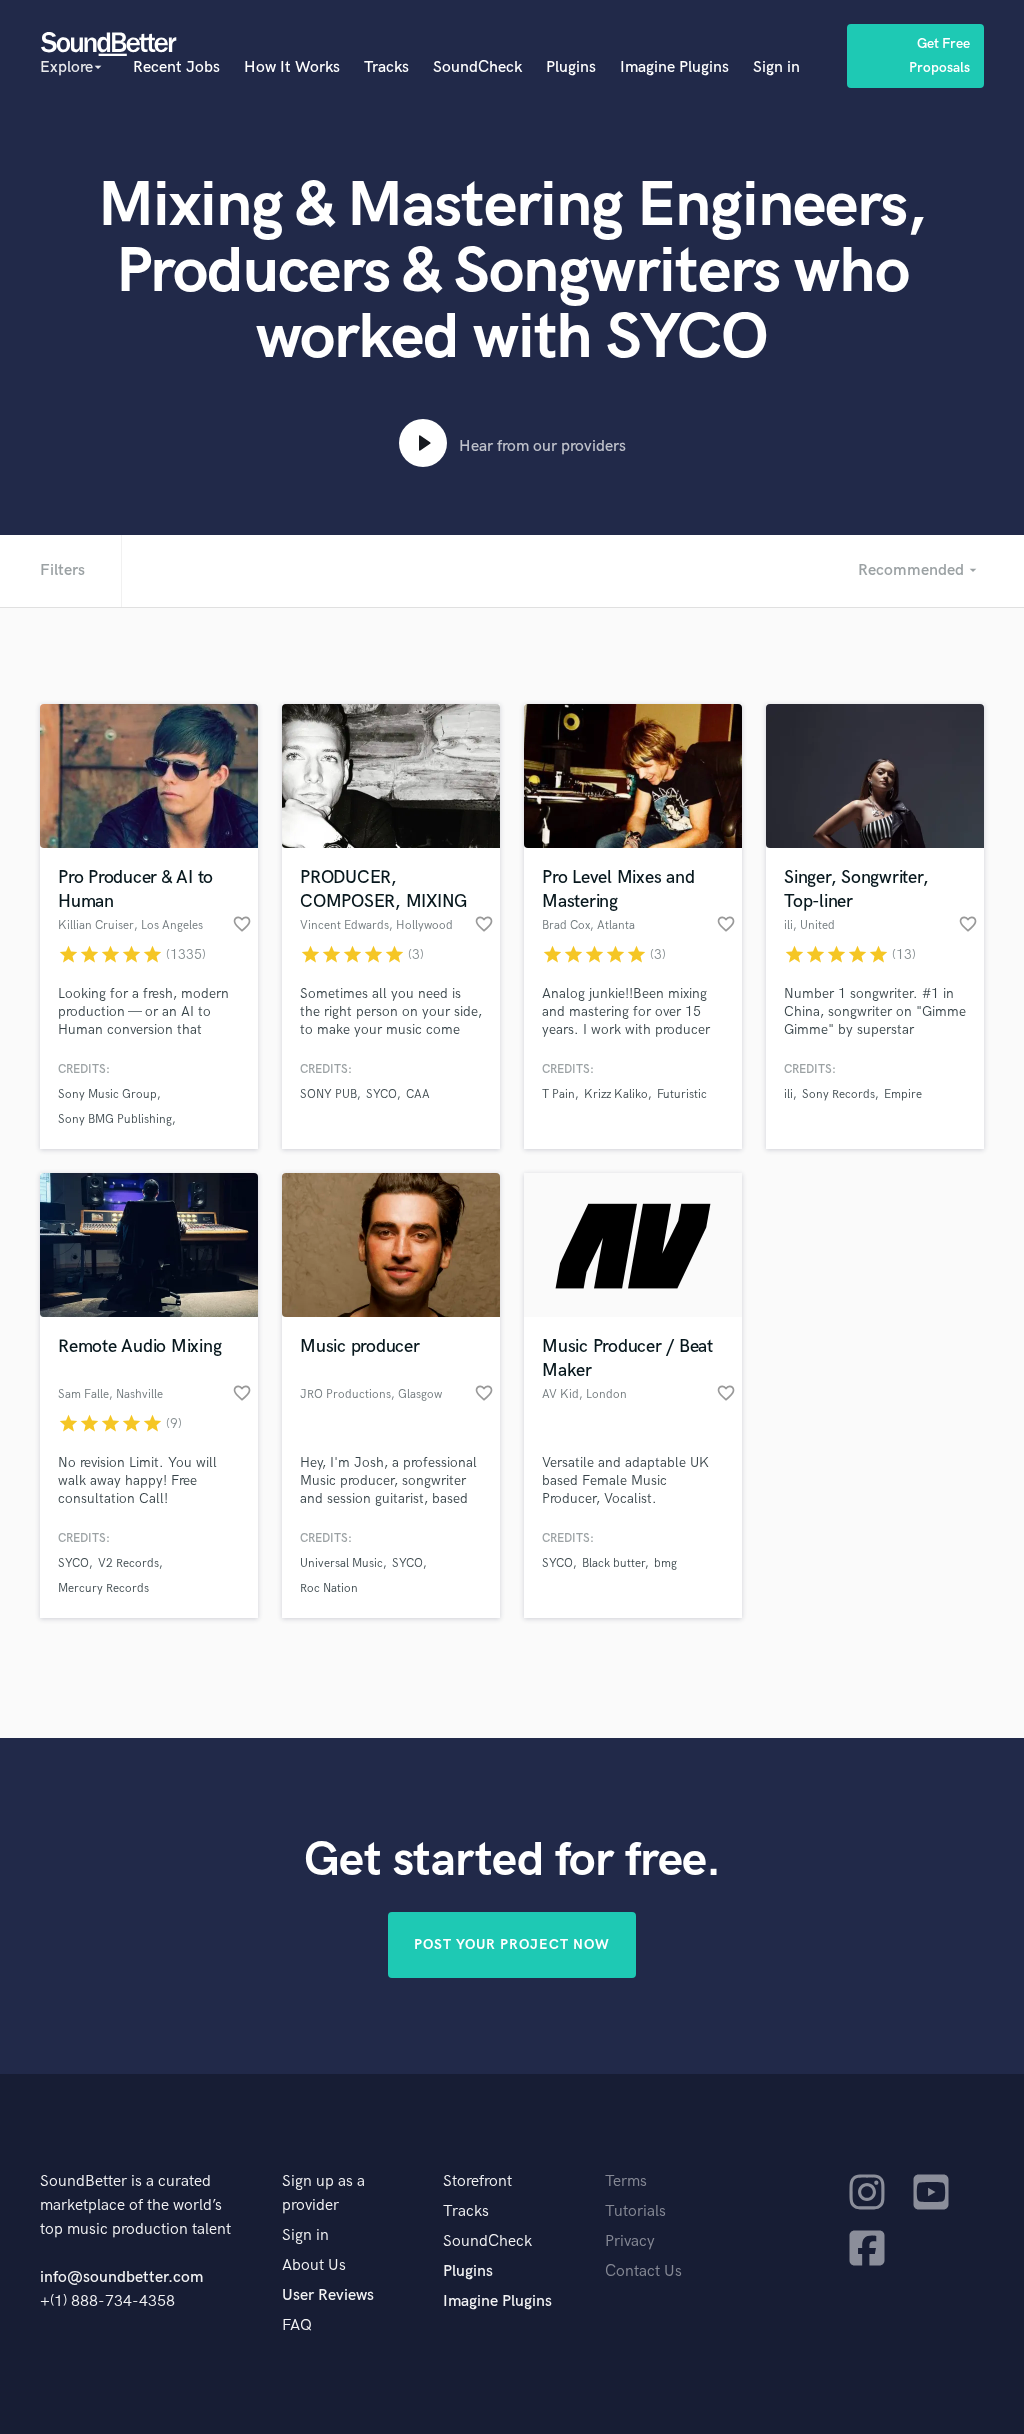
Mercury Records (103, 1588)
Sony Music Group (107, 1094)
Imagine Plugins (674, 67)
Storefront (477, 2181)
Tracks (386, 67)
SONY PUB (328, 1094)
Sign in (776, 67)
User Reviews (328, 2295)
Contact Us (643, 2271)
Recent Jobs (176, 67)
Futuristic (682, 1094)
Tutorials (635, 2211)
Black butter (613, 1563)
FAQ (297, 2325)
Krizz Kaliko (616, 1094)
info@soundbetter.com (121, 2277)
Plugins (571, 67)
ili (788, 1094)
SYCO (381, 1094)
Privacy (630, 2241)
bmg (665, 1563)
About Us (314, 2265)
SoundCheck (477, 67)
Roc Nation (329, 1588)
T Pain (558, 1094)
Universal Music (341, 1563)
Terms (626, 2181)
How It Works (292, 67)
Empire (903, 1094)
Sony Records (838, 1094)
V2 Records (128, 1563)
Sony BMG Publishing (115, 1119)
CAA (418, 1094)
